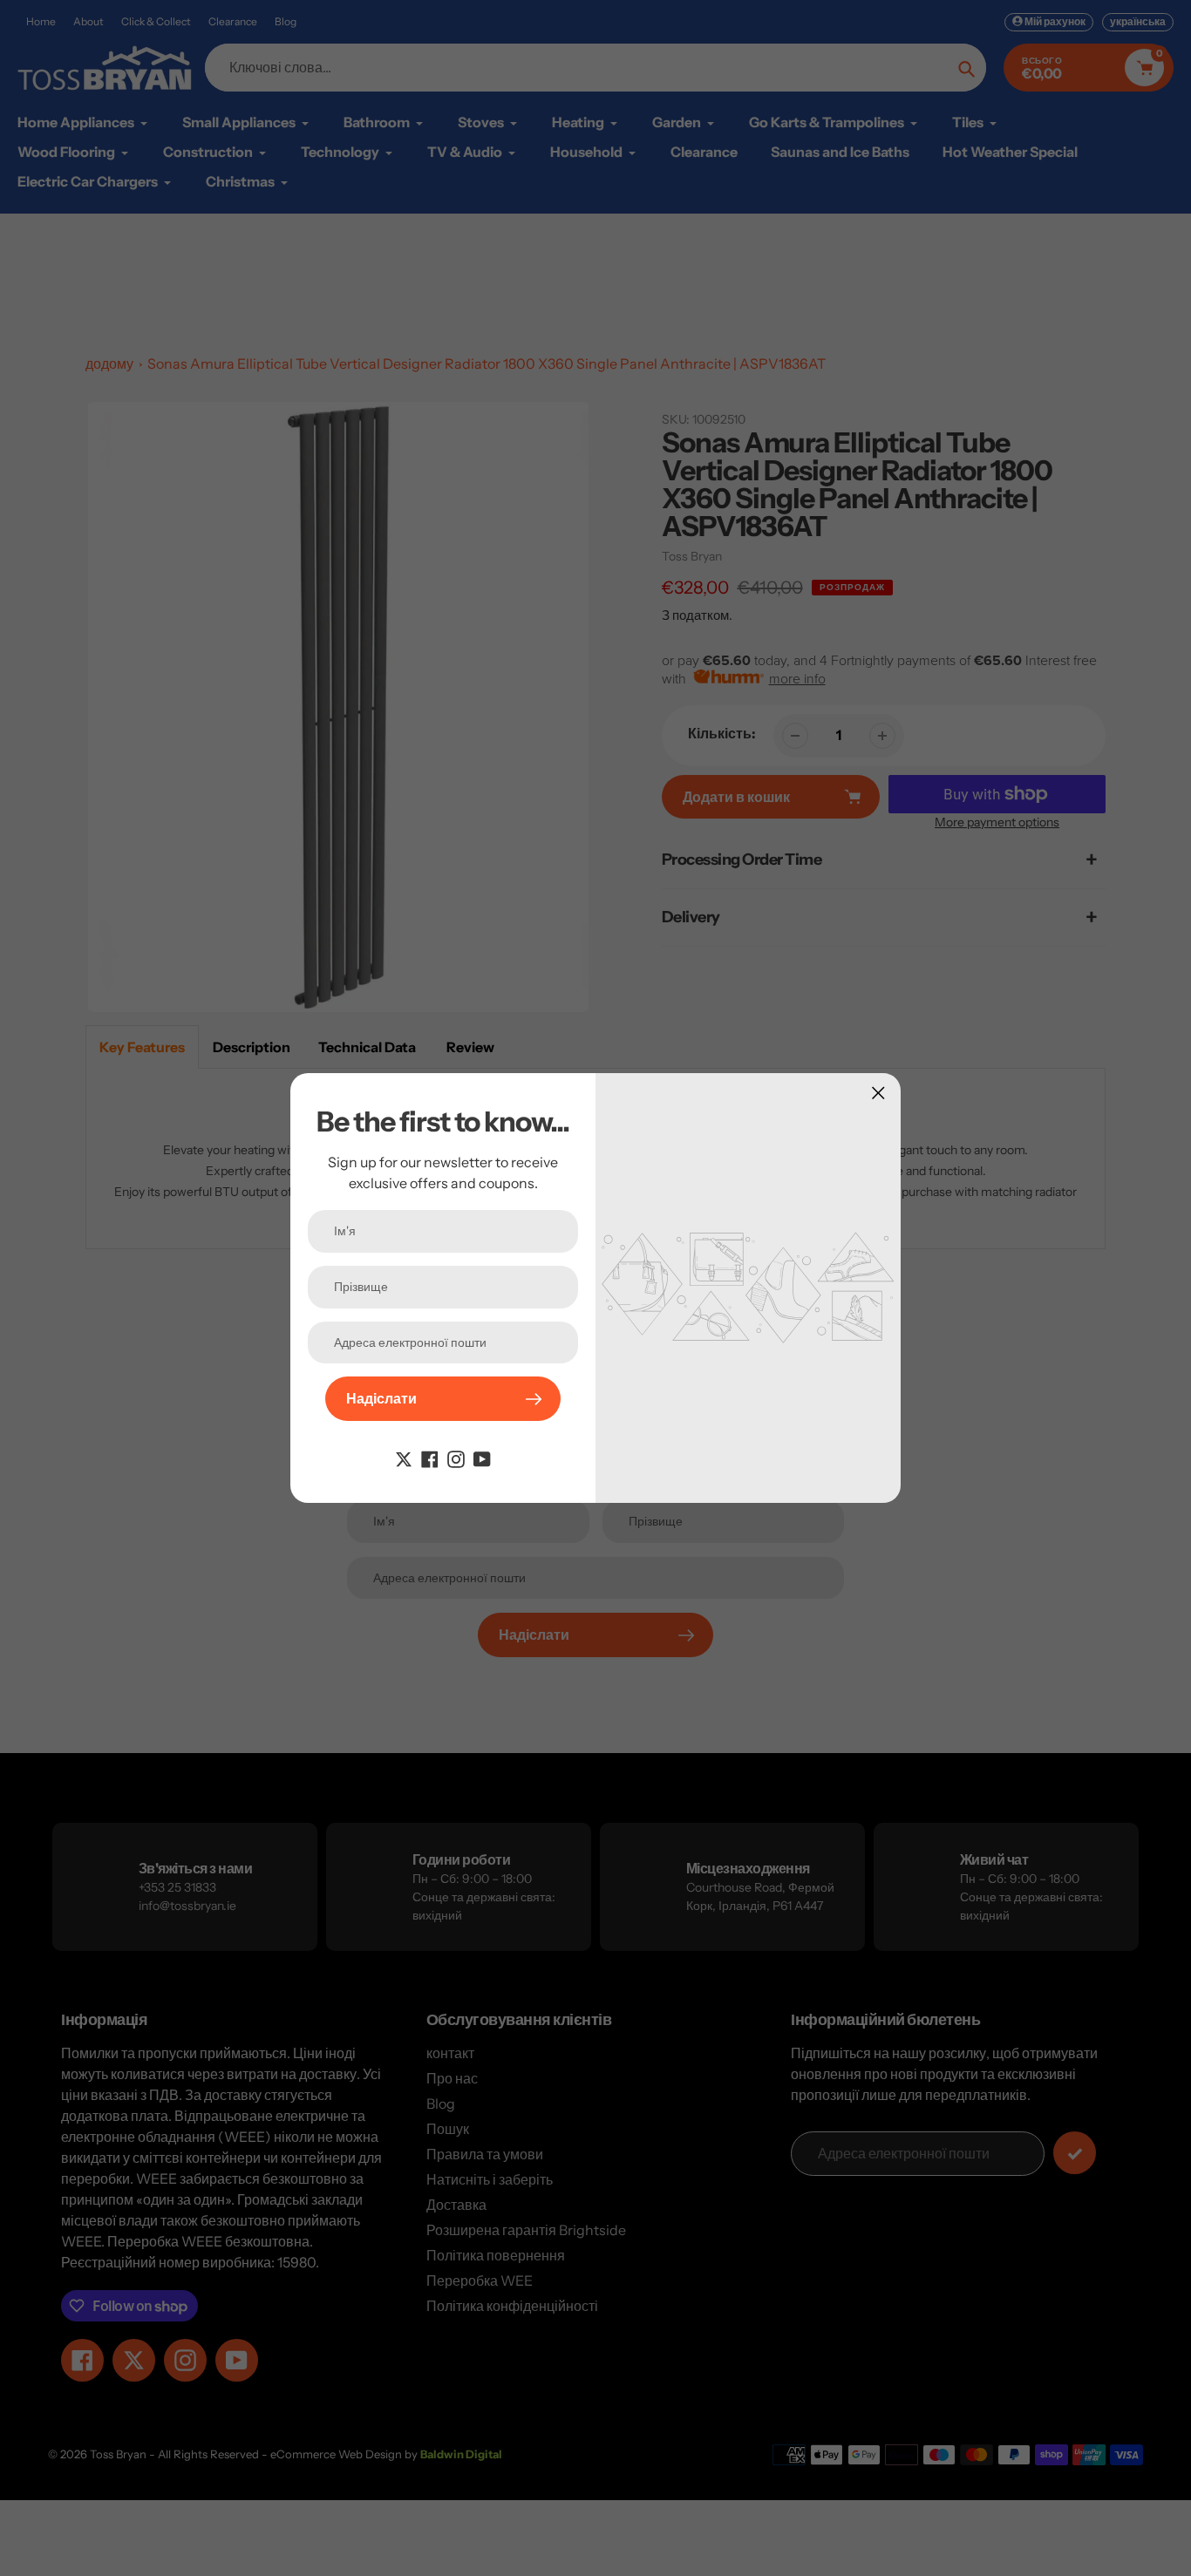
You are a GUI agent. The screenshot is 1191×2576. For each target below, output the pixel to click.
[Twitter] (404, 1458)
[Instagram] (456, 1458)
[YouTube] (482, 1458)
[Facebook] (430, 1458)
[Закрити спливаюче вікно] (878, 1093)
